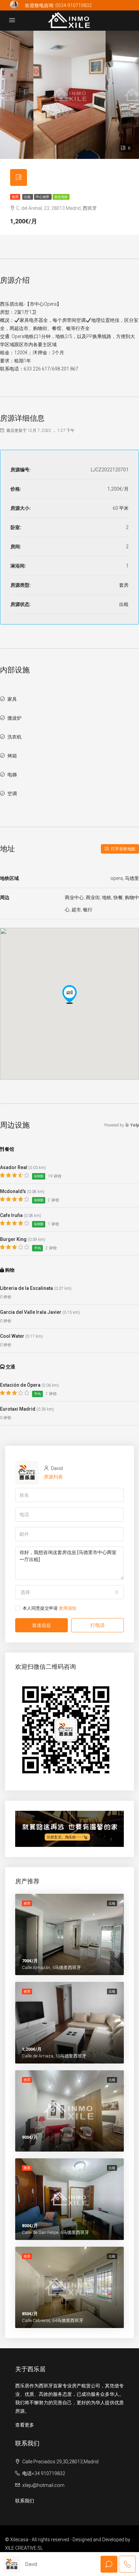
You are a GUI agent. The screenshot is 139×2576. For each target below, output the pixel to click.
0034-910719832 (74, 5)
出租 (28, 197)
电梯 (12, 775)
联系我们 (25, 2501)
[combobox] (69, 1592)
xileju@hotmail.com (43, 2485)
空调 (12, 794)
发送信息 (41, 1625)
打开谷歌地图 (123, 849)
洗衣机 (15, 737)
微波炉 (15, 718)
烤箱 (12, 756)
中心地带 (43, 197)
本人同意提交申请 (49, 1608)
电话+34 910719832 (44, 2473)
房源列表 (53, 1477)
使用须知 (67, 1608)
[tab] (19, 177)
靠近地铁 (61, 197)
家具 (12, 699)
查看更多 (25, 2425)
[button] (69, 994)
